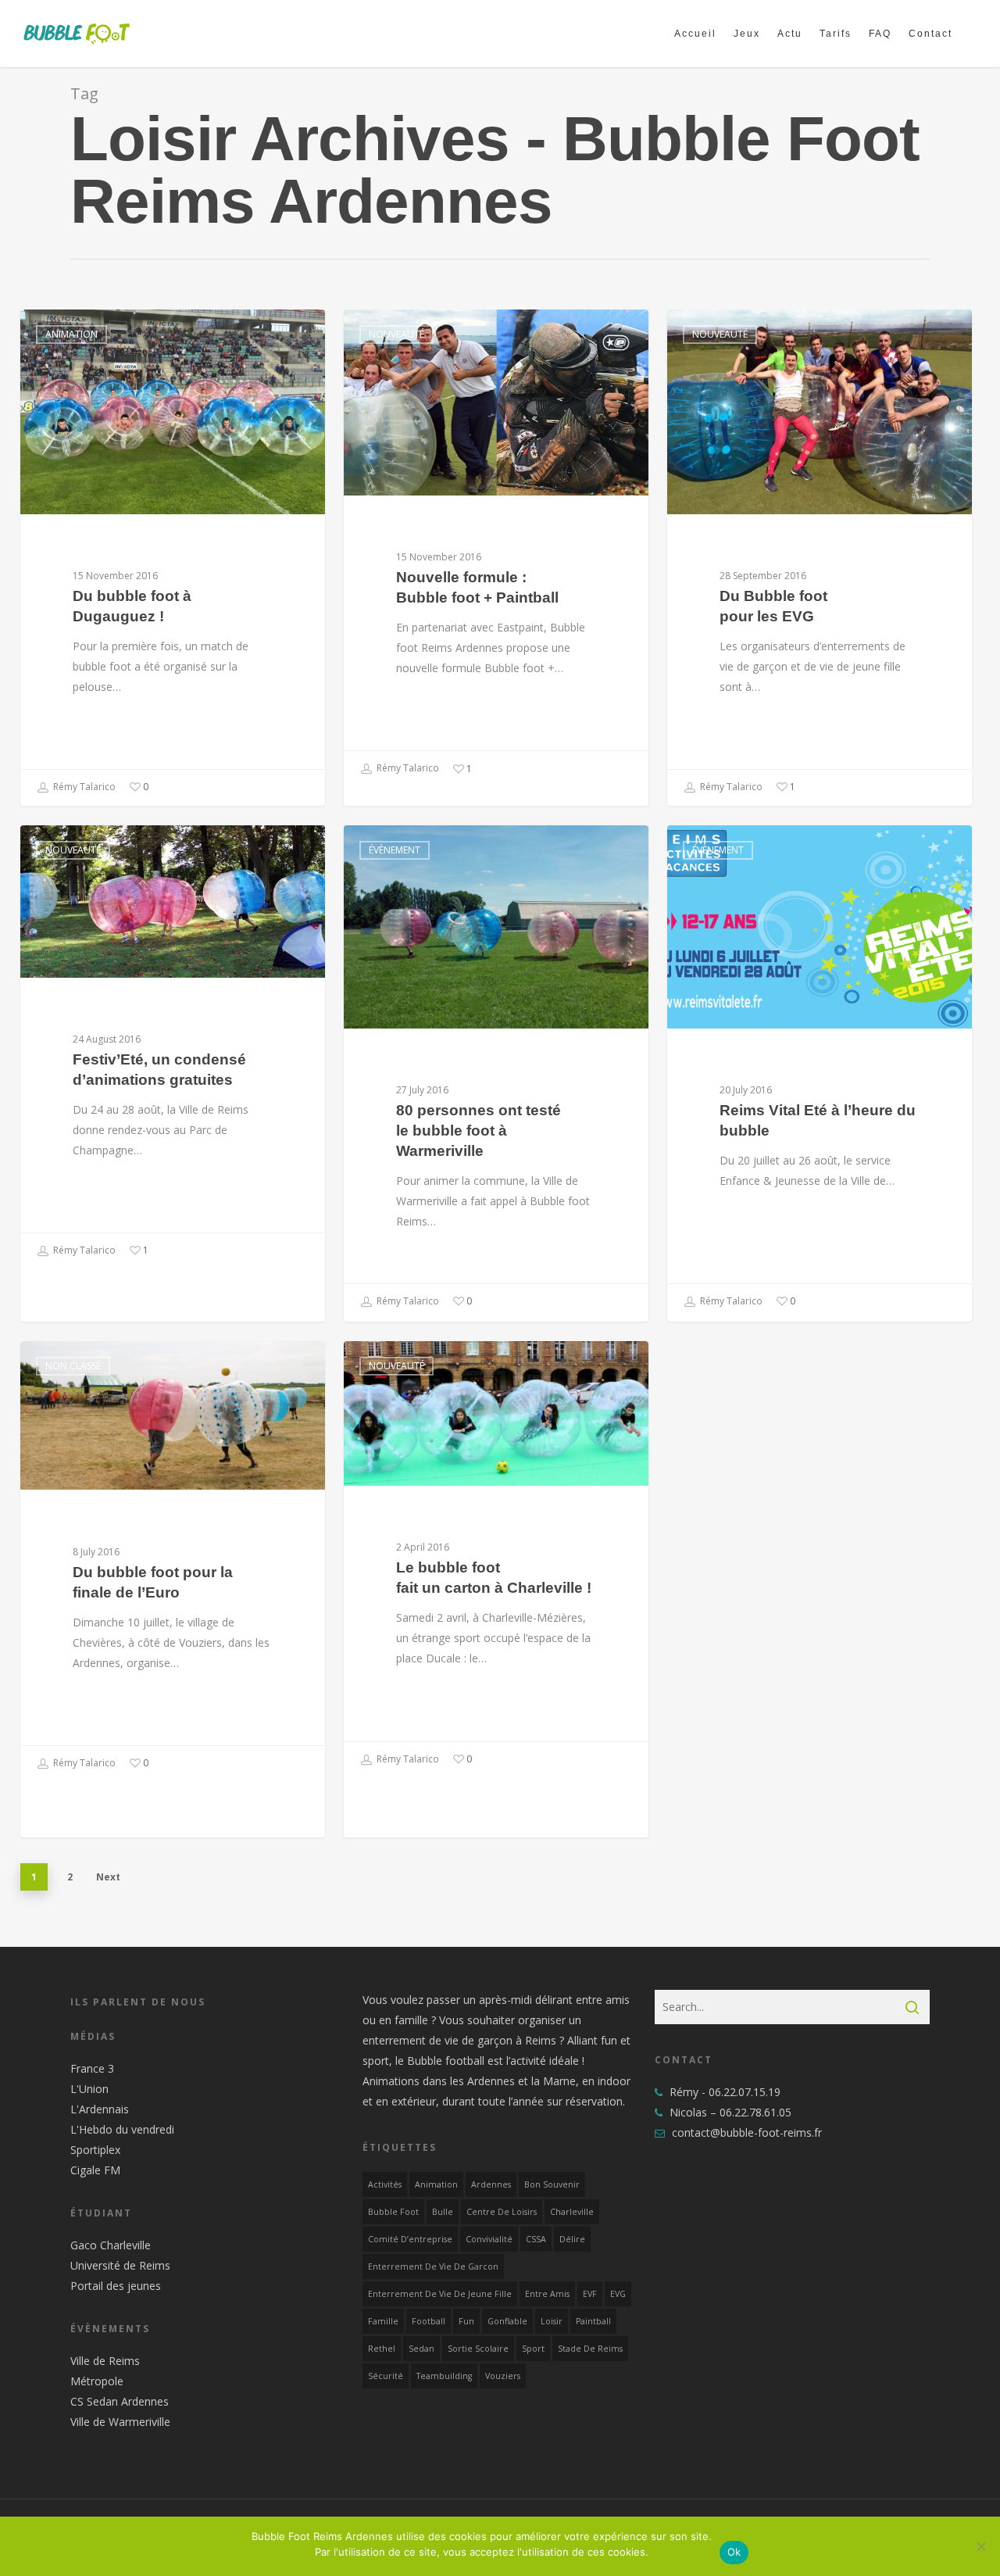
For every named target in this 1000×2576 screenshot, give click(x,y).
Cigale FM (95, 2170)
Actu (790, 34)
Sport (533, 2349)
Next (108, 1877)
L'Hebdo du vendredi (122, 2129)
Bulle (443, 2212)
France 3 (92, 2068)
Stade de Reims (590, 2349)
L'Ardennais (100, 2109)
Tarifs (836, 34)
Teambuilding (444, 2376)
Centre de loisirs (502, 2212)
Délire (572, 2239)
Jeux (747, 34)
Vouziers (503, 2376)
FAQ (880, 34)
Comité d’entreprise (410, 2239)
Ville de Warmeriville (120, 2422)
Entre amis (547, 2294)
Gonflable (507, 2321)
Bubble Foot (393, 2212)
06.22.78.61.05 (755, 2112)
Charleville (572, 2212)
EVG (618, 2294)
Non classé (73, 1366)
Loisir (552, 2321)
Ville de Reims (105, 2361)
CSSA (536, 2239)
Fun (466, 2321)
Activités (385, 2184)
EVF (590, 2294)
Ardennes (491, 2184)
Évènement (395, 850)
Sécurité (386, 2376)
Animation (71, 334)
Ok (734, 2552)
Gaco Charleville (111, 2245)
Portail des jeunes (116, 2286)
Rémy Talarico (83, 787)
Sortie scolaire (478, 2349)
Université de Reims (120, 2265)
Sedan (421, 2349)
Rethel (382, 2349)
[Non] (980, 2546)
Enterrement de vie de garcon (433, 2267)
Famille (383, 2321)
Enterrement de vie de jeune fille (440, 2294)
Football (429, 2321)
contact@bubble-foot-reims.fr (745, 2132)
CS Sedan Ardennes (120, 2401)
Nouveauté (396, 334)
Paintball (593, 2321)
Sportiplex (95, 2150)
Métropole (97, 2381)
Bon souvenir (552, 2184)
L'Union (89, 2089)
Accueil (695, 34)
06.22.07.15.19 (745, 2092)
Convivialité (489, 2239)
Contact (930, 34)
